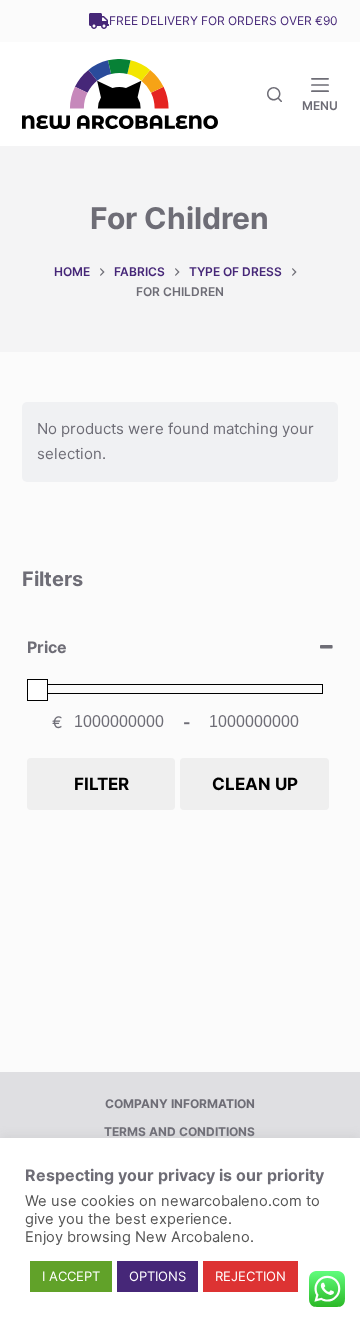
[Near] (274, 94)
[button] (71, 1276)
